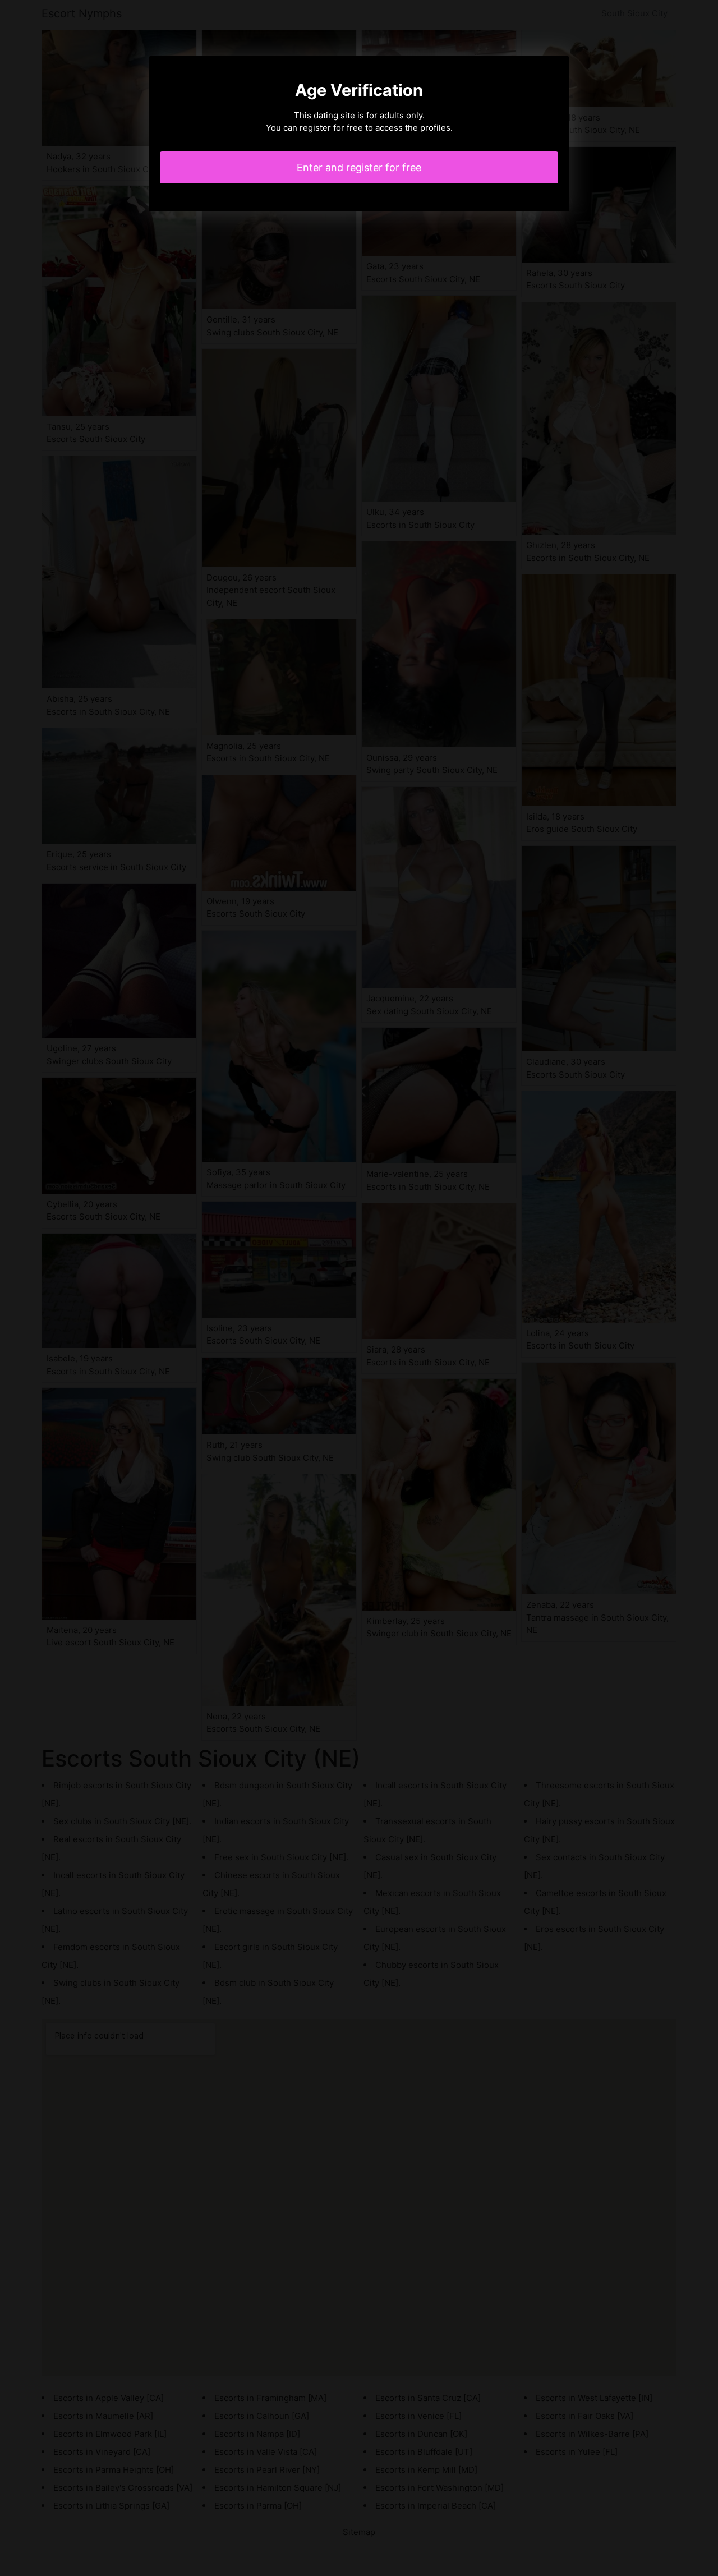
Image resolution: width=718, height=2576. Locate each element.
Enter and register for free (359, 167)
